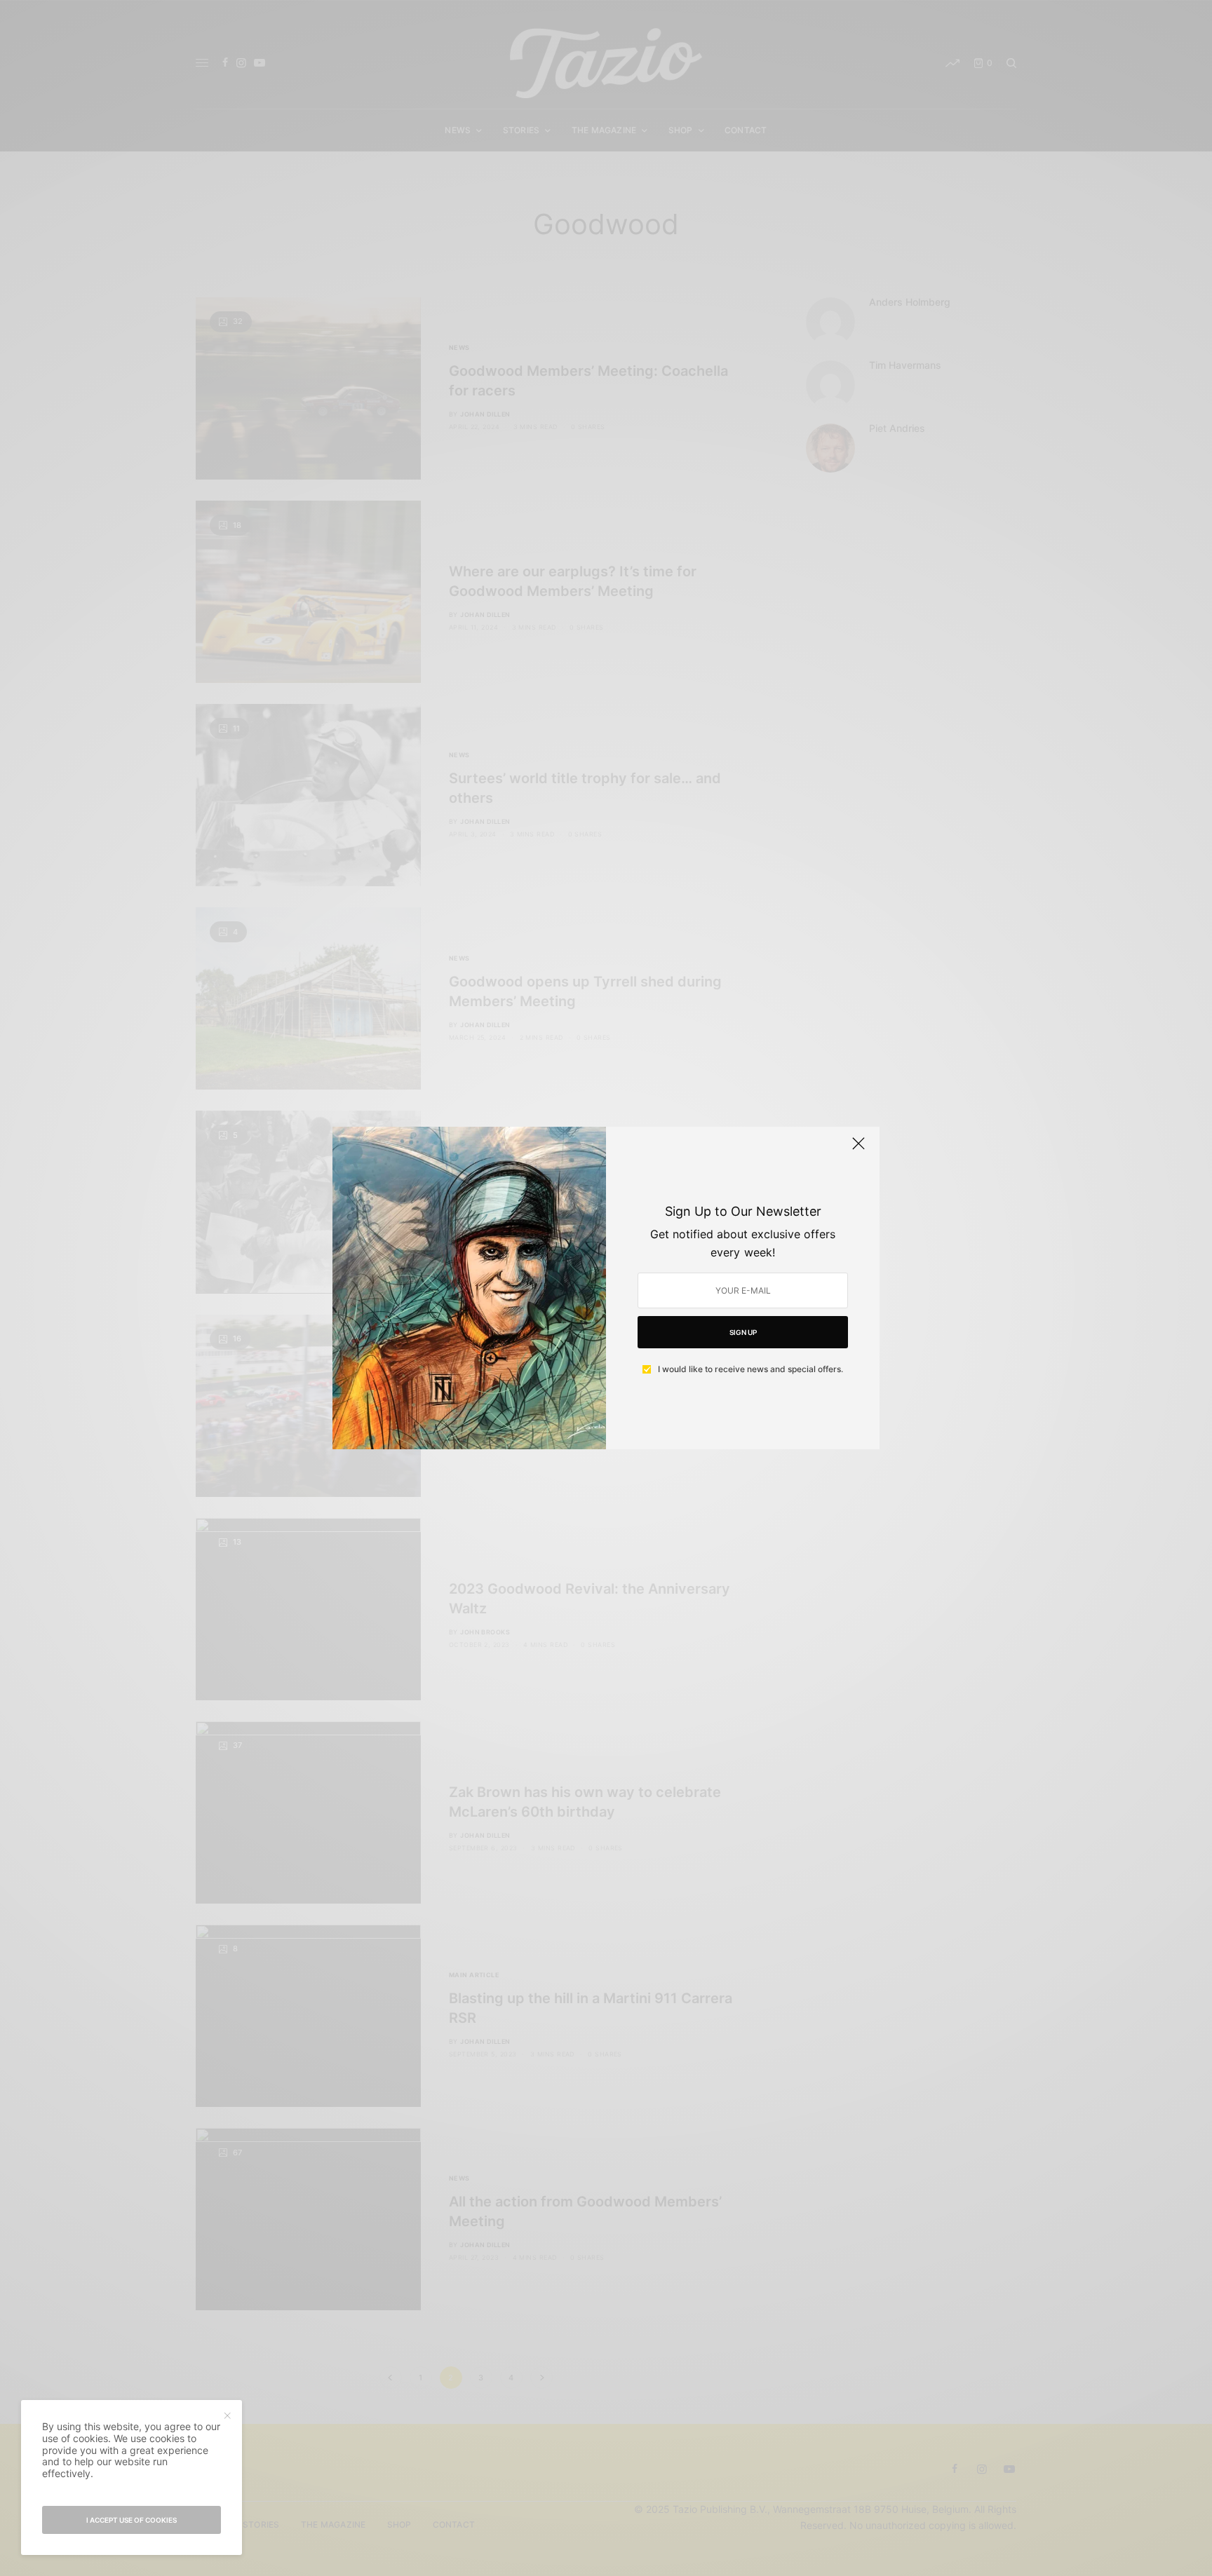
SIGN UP (743, 1332)
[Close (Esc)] (858, 1149)
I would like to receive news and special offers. (750, 1369)
